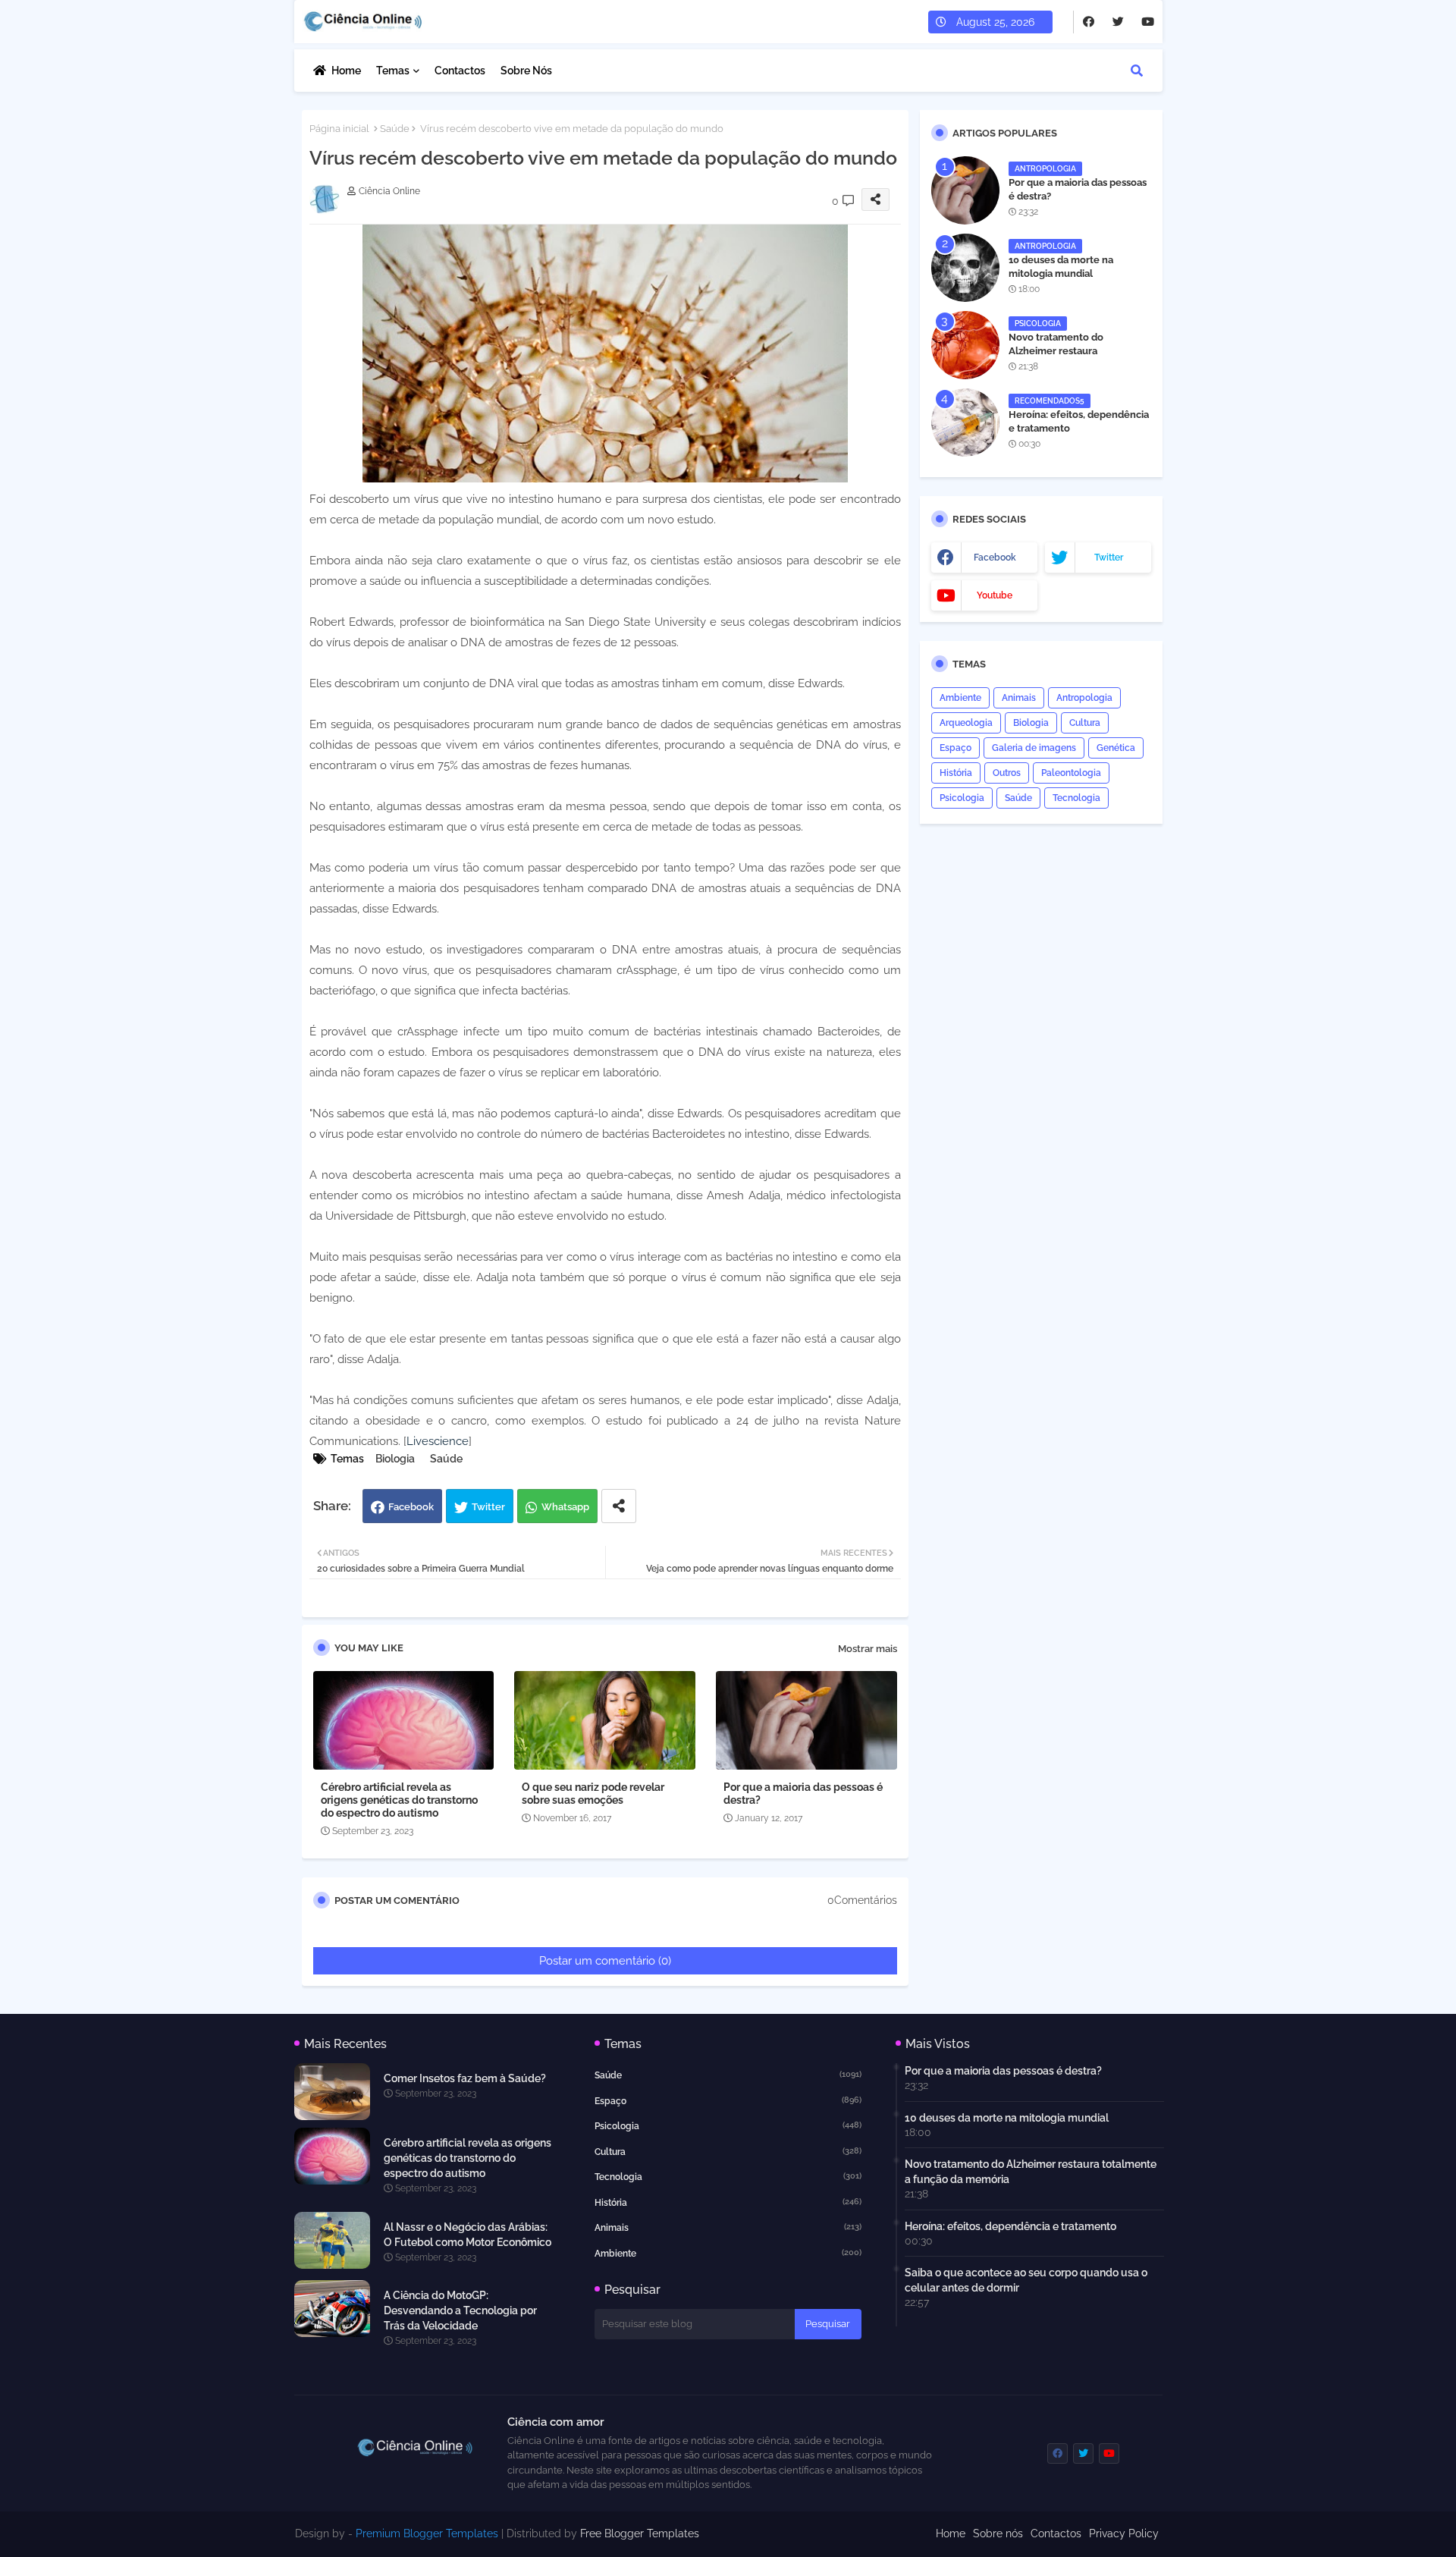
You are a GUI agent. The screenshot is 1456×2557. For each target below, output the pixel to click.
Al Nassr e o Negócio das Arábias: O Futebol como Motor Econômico (468, 2235)
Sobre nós (526, 71)
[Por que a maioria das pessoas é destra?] (965, 190)
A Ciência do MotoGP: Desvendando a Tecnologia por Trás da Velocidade (460, 2310)
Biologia (395, 1459)
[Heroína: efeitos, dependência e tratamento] (965, 423)
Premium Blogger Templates (427, 2533)
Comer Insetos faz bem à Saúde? (465, 2078)
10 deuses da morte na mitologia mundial (1061, 267)
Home (346, 71)
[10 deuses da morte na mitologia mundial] (965, 268)
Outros (1007, 773)
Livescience (438, 1441)
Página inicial (339, 129)
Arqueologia (966, 723)
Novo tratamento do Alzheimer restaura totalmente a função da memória (1063, 358)
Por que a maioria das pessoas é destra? (803, 1794)
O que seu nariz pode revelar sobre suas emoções (593, 1794)
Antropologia (1084, 698)
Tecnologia (1076, 798)
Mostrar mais (868, 1649)
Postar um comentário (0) (605, 1961)
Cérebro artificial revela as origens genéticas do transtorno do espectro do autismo (399, 1800)
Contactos (460, 71)
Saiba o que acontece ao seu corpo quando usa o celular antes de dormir (1026, 2280)
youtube (995, 595)
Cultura (1085, 723)
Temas (393, 71)
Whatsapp (565, 1507)
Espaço (955, 748)
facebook (995, 558)
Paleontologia (1071, 773)
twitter (1109, 558)
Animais (1019, 698)
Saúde (395, 129)
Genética (1116, 748)
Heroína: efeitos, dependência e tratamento (1079, 421)
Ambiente (960, 698)
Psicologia (962, 798)
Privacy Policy (1124, 2533)
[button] (1137, 71)
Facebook (411, 1507)
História (956, 773)
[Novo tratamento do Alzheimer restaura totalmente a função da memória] (965, 345)
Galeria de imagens (1034, 748)
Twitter (488, 1507)
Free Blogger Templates (640, 2533)
